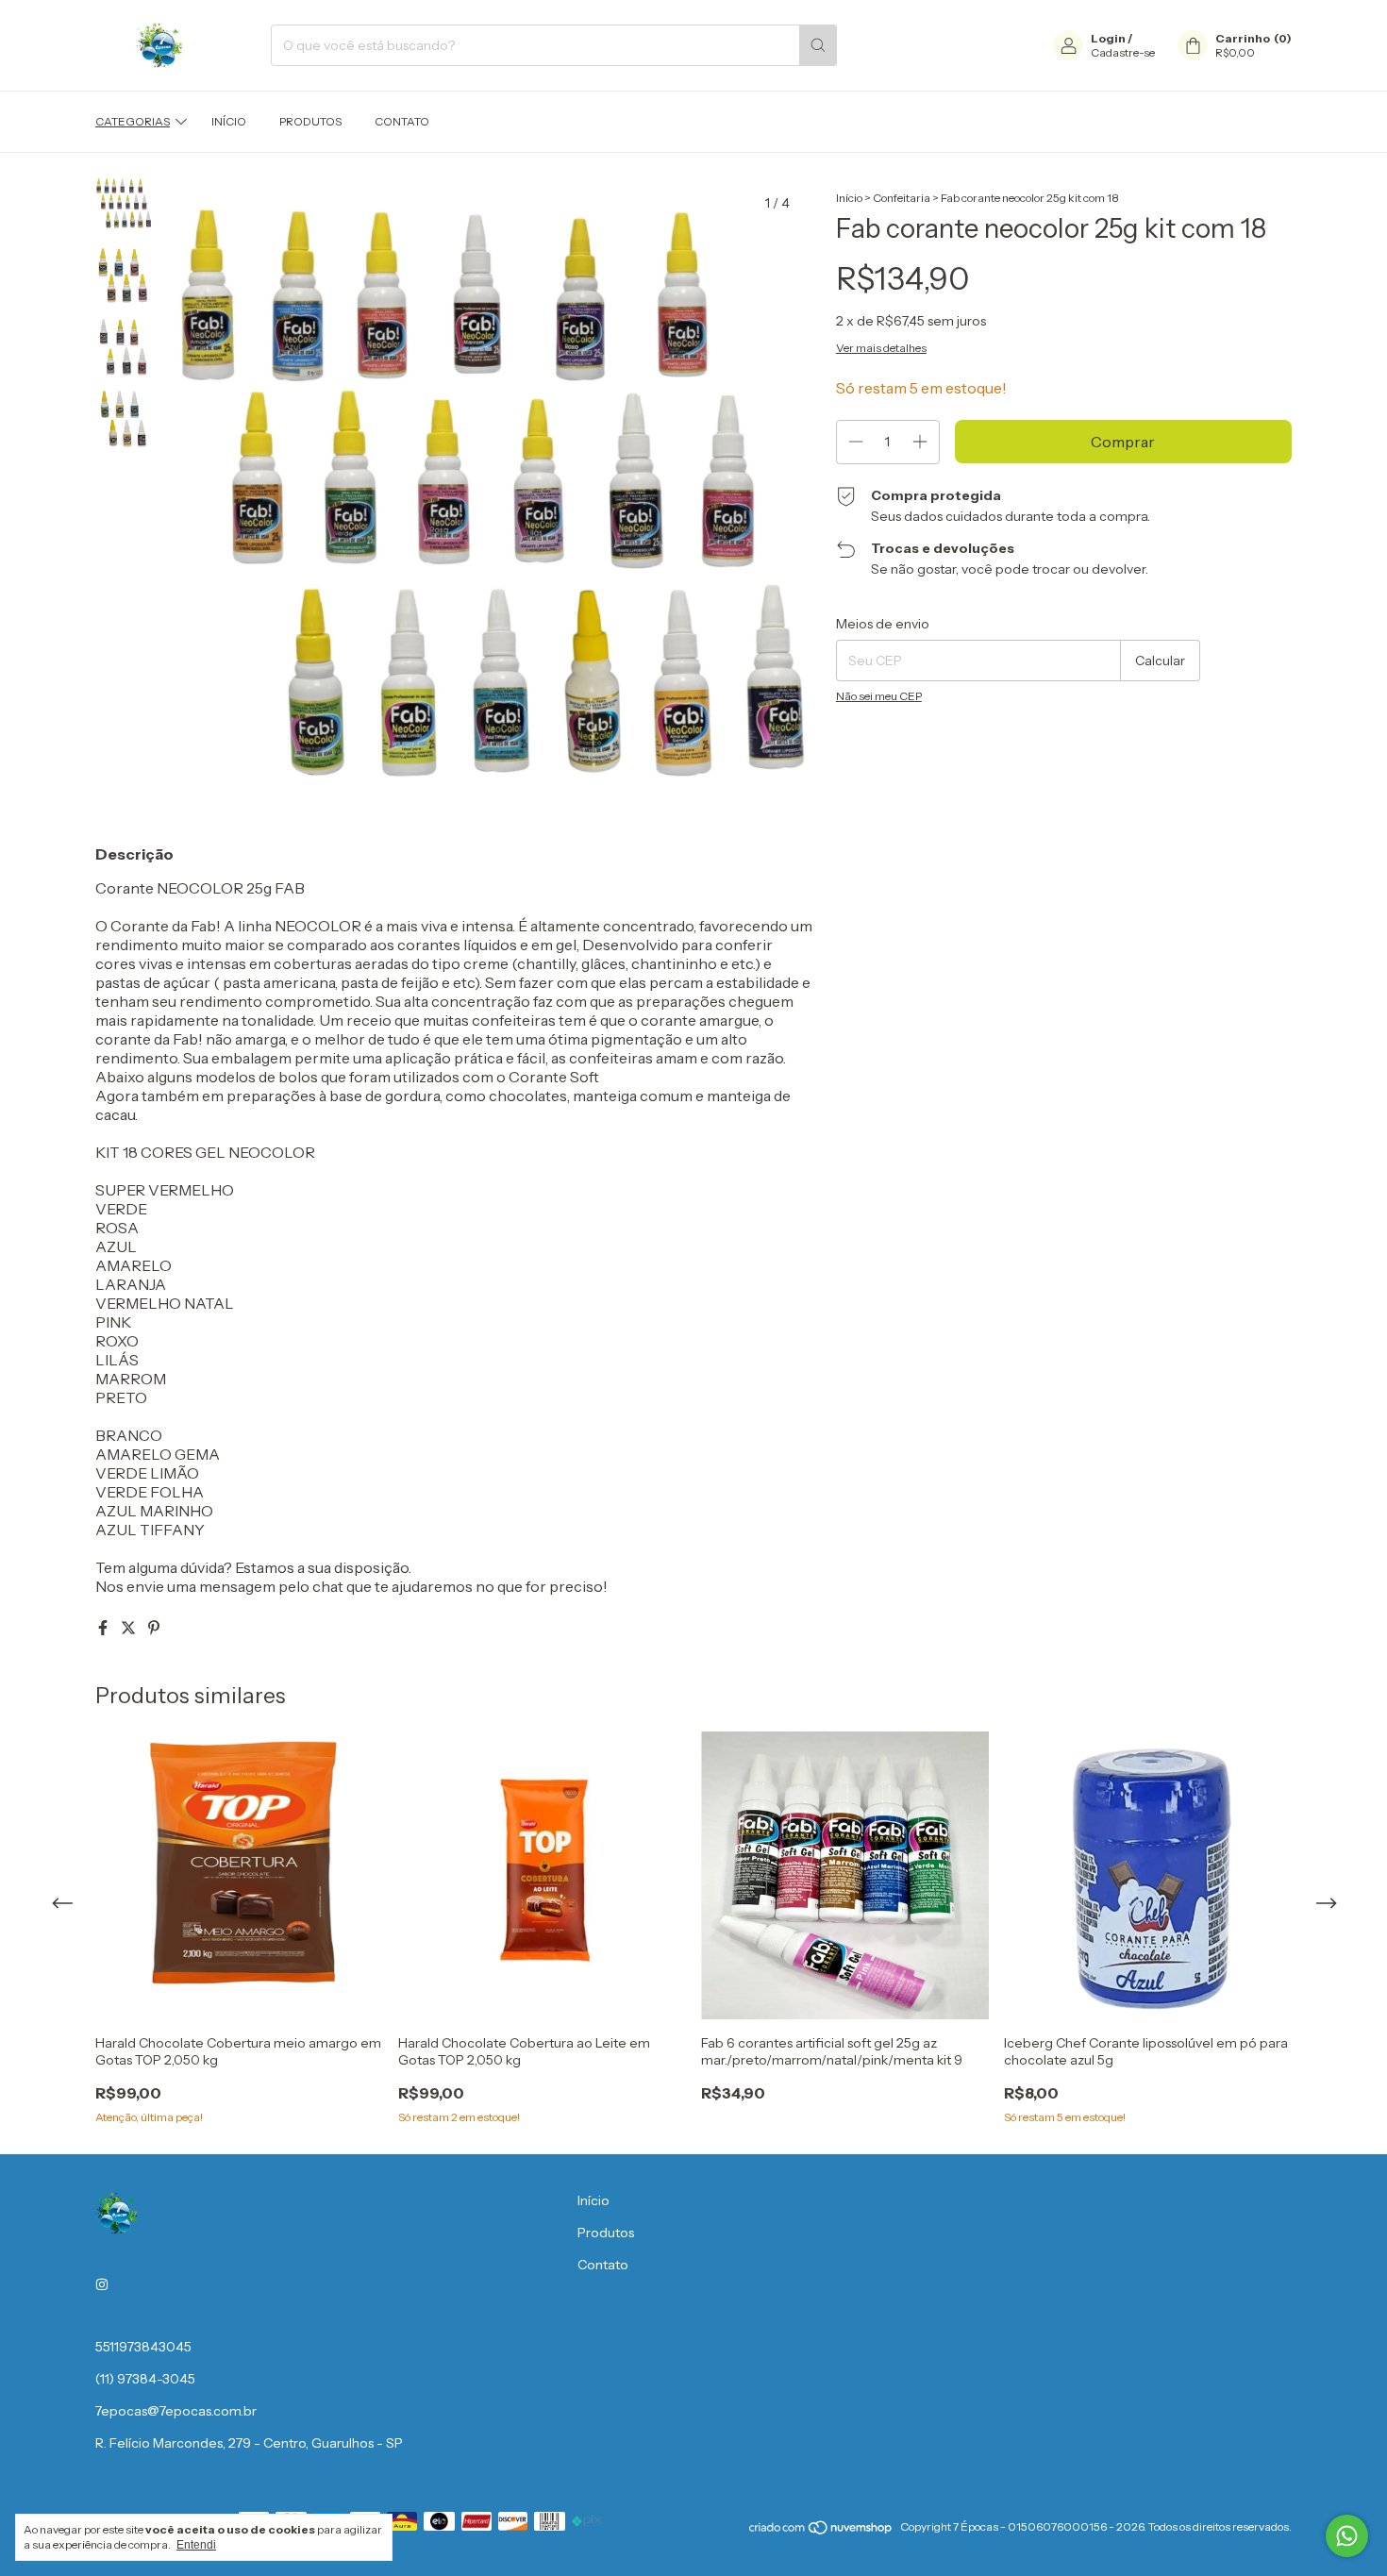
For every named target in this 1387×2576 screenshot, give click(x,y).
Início (229, 121)
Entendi (196, 2545)
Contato (402, 121)
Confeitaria (902, 198)
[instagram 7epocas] (102, 2284)
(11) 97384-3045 (145, 2379)
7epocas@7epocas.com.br (176, 2411)
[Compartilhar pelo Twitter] (130, 1628)
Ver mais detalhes (881, 348)
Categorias (133, 121)
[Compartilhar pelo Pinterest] (154, 1628)
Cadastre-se (1123, 52)
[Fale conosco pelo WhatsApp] (1347, 2536)
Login (1108, 38)
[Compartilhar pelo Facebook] (104, 1628)
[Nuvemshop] (821, 2531)
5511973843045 (143, 2347)
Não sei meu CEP (879, 696)
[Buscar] (818, 45)
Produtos (310, 121)
